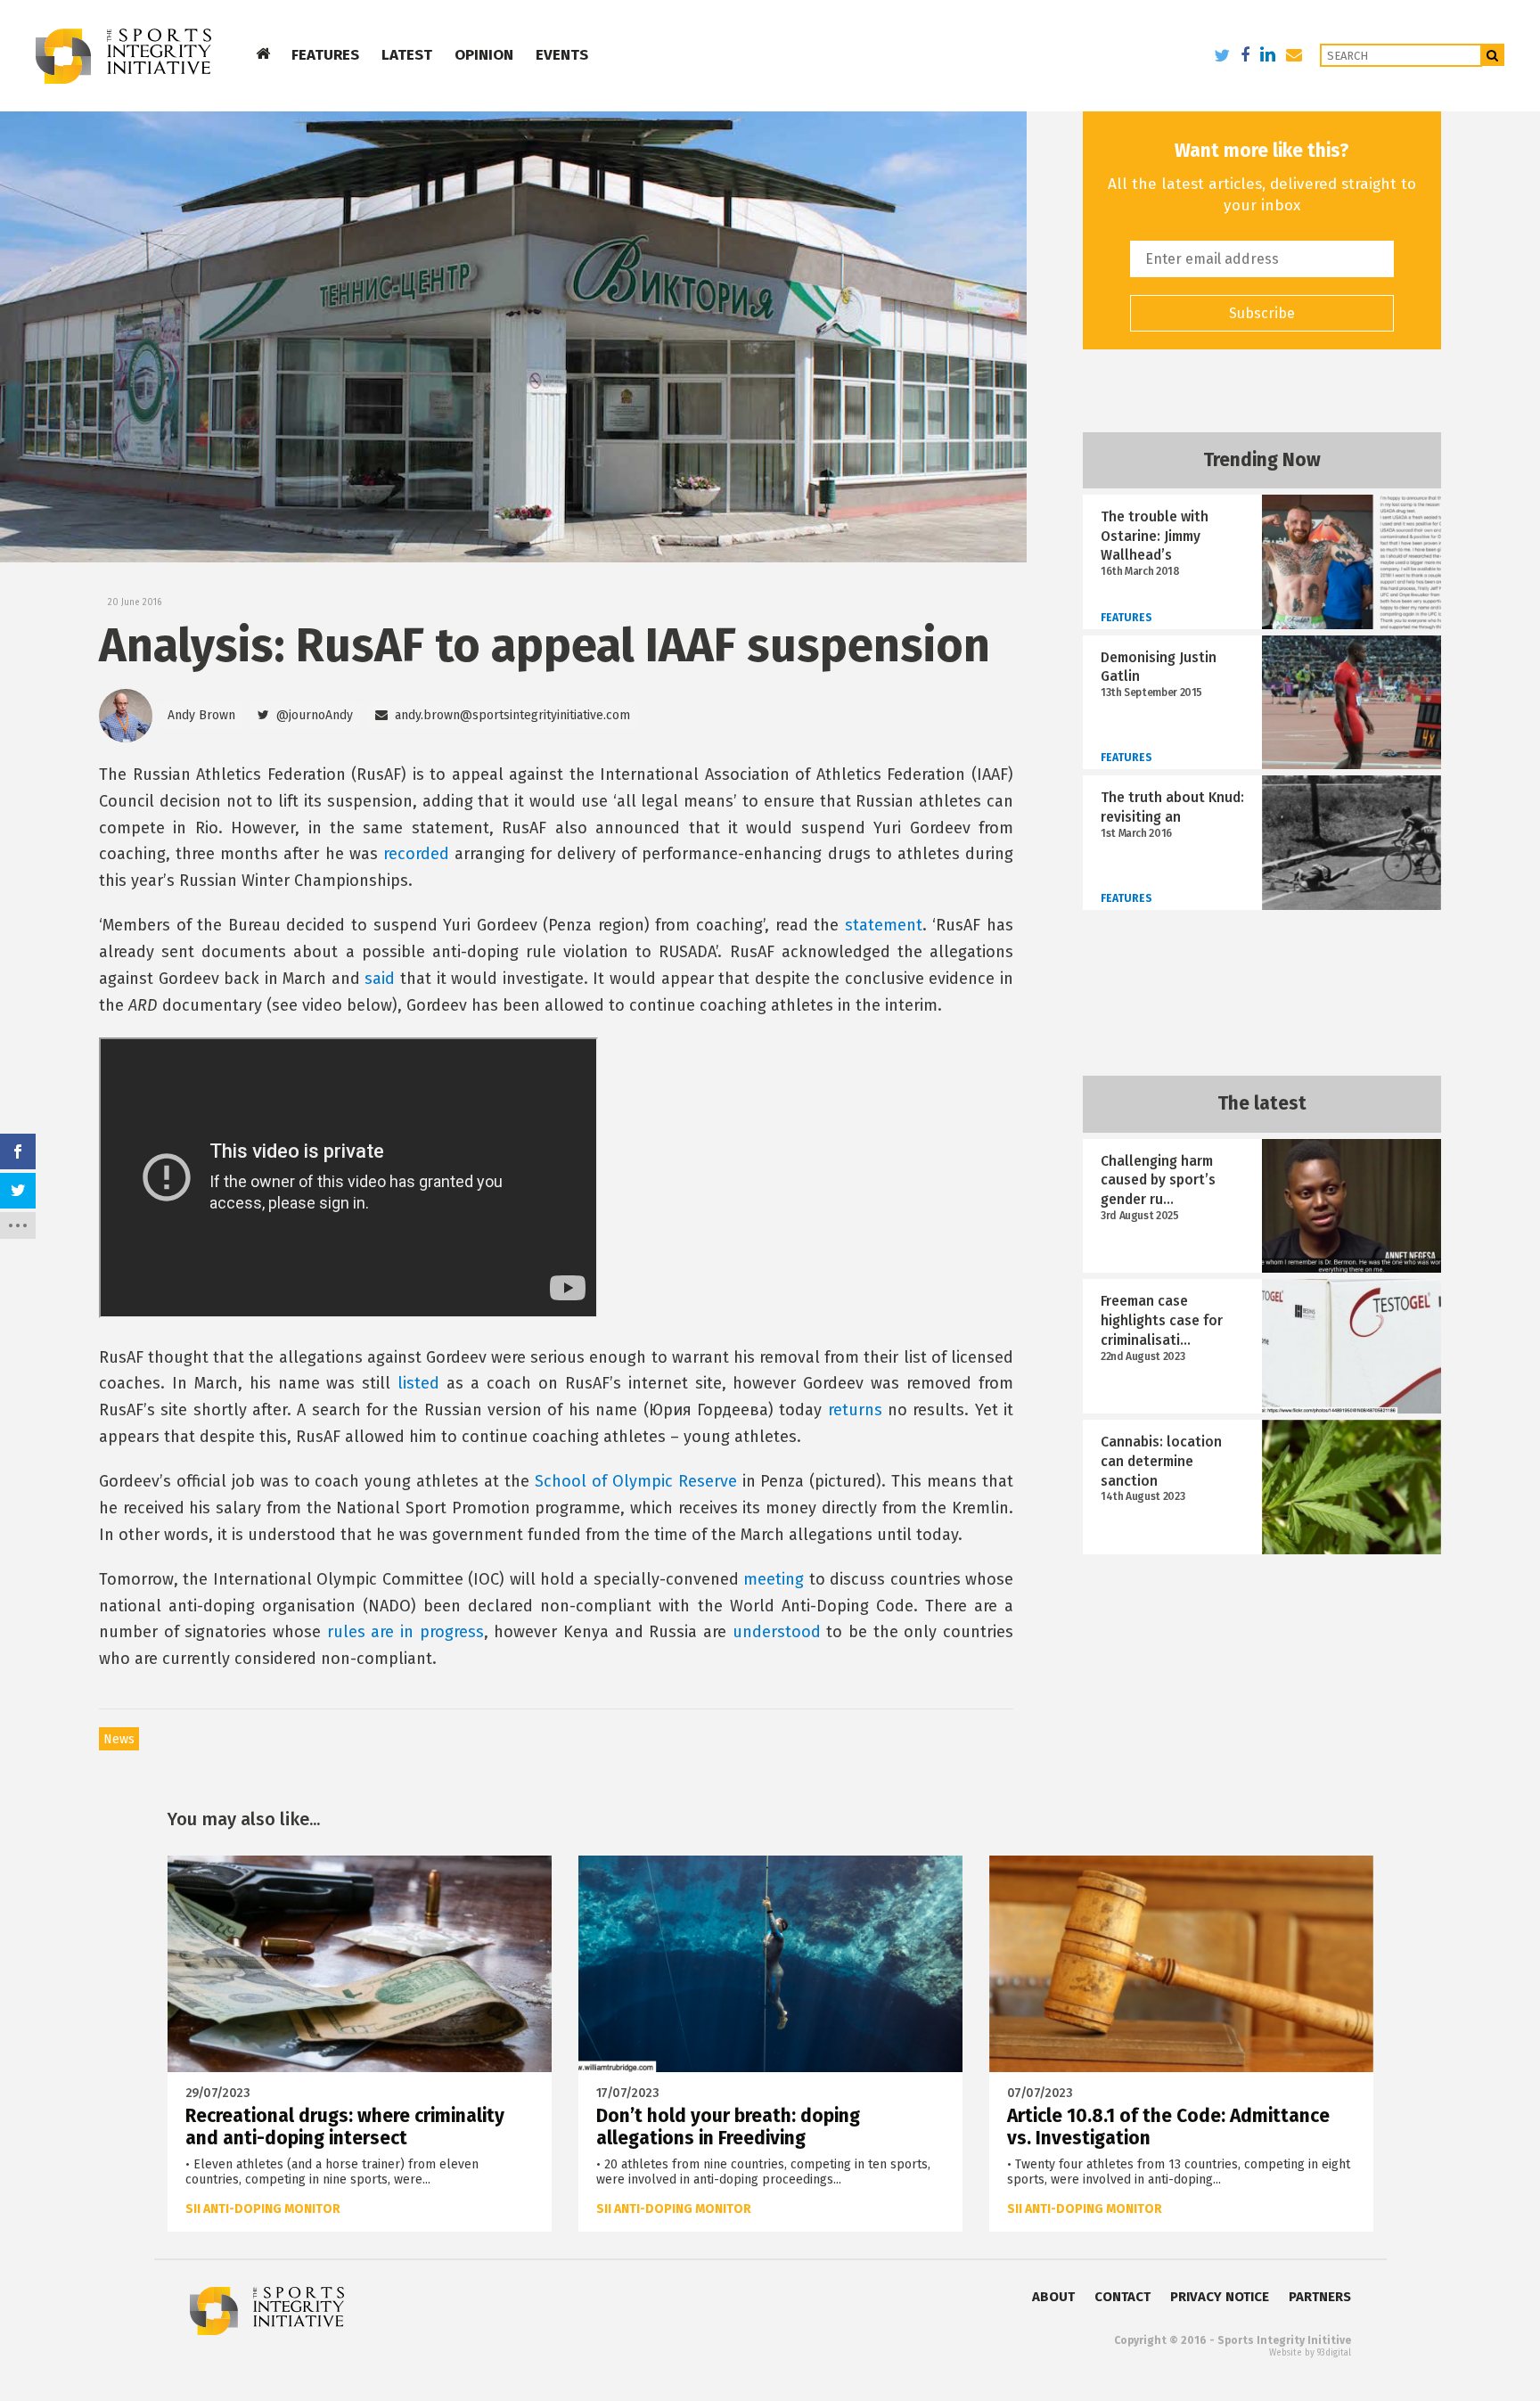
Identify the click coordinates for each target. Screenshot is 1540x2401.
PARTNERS (1320, 2297)
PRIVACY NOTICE (1220, 2297)
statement (884, 925)
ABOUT (1053, 2297)
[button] (305, 716)
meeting (774, 1579)
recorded (416, 854)
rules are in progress (405, 1632)
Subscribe (1262, 313)
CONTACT (1122, 2297)
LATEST (407, 55)
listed (418, 1383)
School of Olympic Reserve (636, 1481)
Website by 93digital (1310, 2353)
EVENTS (562, 55)
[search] (1493, 55)
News (119, 1739)
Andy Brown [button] (201, 715)
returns (855, 1410)
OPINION (484, 55)
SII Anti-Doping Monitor (263, 2209)
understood (777, 1632)
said (380, 979)
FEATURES (325, 55)
